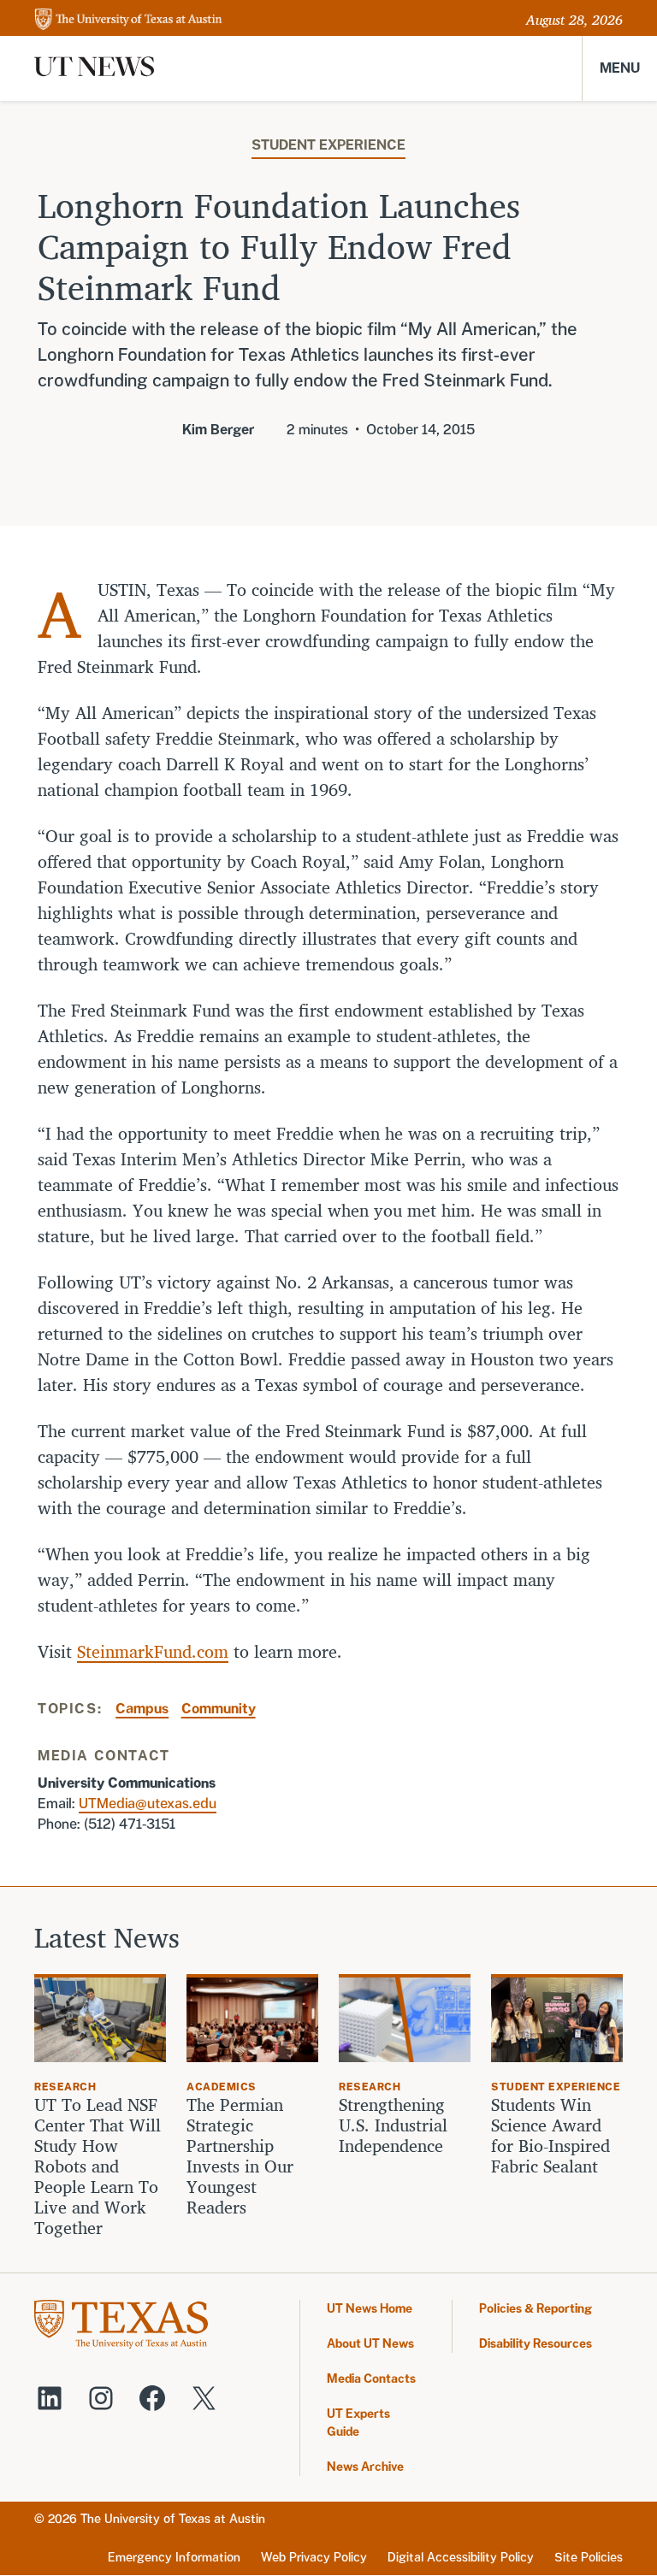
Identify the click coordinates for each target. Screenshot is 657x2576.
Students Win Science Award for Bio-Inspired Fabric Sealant (550, 2136)
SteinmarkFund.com (153, 1651)
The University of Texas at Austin (173, 2519)
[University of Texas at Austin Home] (128, 20)
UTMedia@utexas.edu (148, 1804)
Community (219, 1709)
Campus (142, 1709)
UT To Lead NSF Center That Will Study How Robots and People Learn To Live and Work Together (98, 2166)
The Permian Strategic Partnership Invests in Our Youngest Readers (240, 2156)
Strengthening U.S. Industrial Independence (393, 2125)
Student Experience (328, 145)
